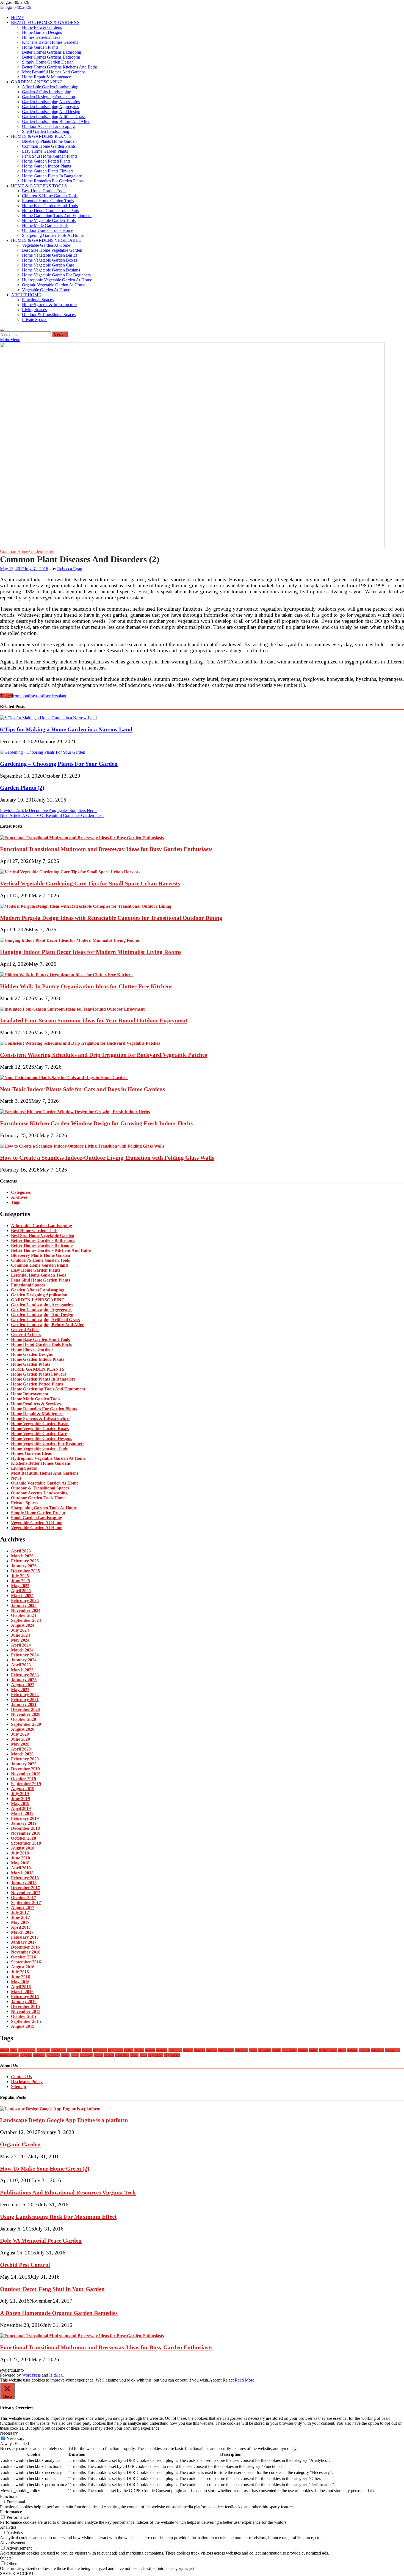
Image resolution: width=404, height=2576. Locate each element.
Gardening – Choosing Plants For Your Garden (59, 764)
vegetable (156, 2055)
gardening (226, 2050)
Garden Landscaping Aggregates (50, 107)
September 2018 (26, 1843)
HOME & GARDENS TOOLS (39, 186)
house (314, 2050)
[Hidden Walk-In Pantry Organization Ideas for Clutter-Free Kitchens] (67, 975)
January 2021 (24, 1704)
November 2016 (26, 1952)
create (139, 2050)
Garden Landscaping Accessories (51, 102)
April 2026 (21, 1551)
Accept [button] (215, 2380)
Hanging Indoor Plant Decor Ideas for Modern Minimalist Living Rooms (91, 952)
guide (276, 2050)
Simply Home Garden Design (48, 62)
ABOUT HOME (26, 295)
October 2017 (23, 1898)
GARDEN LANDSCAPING (37, 82)
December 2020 (25, 1709)
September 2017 (26, 1902)
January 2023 (24, 1680)
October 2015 (23, 2016)
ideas (342, 2050)
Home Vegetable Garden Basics (50, 255)
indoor (352, 2050)
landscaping (9, 2055)
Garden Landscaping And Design (51, 112)
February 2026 (25, 1561)
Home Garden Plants (40, 47)
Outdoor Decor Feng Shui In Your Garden (52, 2289)
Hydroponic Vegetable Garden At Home (57, 280)
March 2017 (22, 1932)
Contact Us (21, 2077)
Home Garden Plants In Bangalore (52, 176)
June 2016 (20, 1977)
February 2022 (25, 1695)
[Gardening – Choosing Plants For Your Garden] (43, 752)
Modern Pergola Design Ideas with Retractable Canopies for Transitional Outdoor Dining (111, 918)
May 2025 (20, 1586)
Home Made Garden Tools (45, 225)
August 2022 (23, 1685)
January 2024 (24, 1660)
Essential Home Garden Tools (48, 201)
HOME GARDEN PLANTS (38, 1369)
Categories (21, 1192)
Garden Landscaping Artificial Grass (54, 116)
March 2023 (22, 1670)
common (20, 696)
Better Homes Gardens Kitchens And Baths (60, 67)
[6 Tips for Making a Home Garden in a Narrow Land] (48, 718)
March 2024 (22, 1650)
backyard (59, 2050)
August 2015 (23, 2026)
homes (303, 2050)
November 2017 (26, 1893)
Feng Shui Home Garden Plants (50, 156)
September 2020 (26, 1724)
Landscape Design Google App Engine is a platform (64, 2120)
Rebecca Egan (70, 569)
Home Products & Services (36, 1404)
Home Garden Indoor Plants (46, 166)
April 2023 (21, 1665)
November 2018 (26, 1833)
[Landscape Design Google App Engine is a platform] (50, 2109)
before (87, 2050)
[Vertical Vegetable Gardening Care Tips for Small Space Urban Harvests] (70, 872)
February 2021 (25, 1699)
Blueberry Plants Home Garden (49, 141)
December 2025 (25, 1571)
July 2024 (20, 1630)
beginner (100, 2050)
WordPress (31, 2375)
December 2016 (25, 1947)
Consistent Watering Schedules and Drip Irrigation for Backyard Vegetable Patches (103, 1055)
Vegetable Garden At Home (46, 245)
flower (188, 2050)
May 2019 (20, 1803)
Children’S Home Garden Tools (50, 196)
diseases (35, 696)
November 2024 (26, 1610)
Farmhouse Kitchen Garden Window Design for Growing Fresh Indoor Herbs (96, 1123)
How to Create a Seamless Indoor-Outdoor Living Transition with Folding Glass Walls (107, 1158)
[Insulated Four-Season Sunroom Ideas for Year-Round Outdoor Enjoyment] (72, 1009)
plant (62, 696)
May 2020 (20, 1744)
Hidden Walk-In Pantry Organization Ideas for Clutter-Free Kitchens (86, 986)
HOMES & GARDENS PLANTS (41, 136)
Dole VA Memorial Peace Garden (41, 2241)
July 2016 (20, 1972)
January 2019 (24, 1823)
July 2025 (20, 1576)
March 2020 (22, 1754)
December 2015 (25, 2006)
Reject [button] (228, 2380)
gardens (241, 2050)
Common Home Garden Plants (49, 146)
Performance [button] (11, 2512)
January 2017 (24, 1942)
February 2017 (25, 1937)
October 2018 (23, 1838)
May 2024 (20, 1640)
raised (109, 2055)
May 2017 (20, 1922)
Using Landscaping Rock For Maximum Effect (58, 2217)
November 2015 (26, 2011)
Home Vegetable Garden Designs (51, 270)
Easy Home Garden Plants (45, 151)
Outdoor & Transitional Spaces (49, 315)
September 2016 (26, 1962)
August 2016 (23, 1967)
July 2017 (20, 1912)
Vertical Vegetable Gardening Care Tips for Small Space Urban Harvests (90, 883)
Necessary (16, 2439)
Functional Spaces (38, 300)
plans (65, 2055)
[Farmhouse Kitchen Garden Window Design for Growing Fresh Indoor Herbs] (75, 1112)
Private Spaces (35, 319)
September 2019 (26, 1784)
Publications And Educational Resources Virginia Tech (68, 2192)
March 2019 (22, 1813)
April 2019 (21, 1808)
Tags (15, 1202)
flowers (199, 2050)
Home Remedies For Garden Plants (53, 181)
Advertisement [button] (13, 2543)
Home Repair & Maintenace (46, 77)
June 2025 (20, 1581)
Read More (244, 2380)
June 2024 (20, 1635)
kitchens (377, 2050)
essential (175, 2050)
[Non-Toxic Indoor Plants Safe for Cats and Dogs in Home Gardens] (64, 1078)
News (16, 1478)
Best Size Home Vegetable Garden (52, 250)
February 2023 (25, 1675)
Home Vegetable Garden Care (48, 265)
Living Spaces (34, 310)
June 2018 (20, 1858)
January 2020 (24, 1764)
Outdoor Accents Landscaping (48, 126)
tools (143, 2055)
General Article (25, 1330)
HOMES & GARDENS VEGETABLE (46, 240)
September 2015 (26, 2021)
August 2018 (23, 1848)
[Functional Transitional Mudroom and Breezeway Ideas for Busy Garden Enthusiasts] (82, 838)
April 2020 (21, 1749)
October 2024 (23, 1615)
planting (86, 2055)
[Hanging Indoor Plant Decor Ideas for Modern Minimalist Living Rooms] (70, 940)
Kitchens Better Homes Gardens (50, 42)
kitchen (364, 2050)
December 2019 (25, 1769)
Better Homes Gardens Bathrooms (52, 52)
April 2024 (21, 1645)
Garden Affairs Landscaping (47, 92)
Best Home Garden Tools (44, 191)
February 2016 (25, 1997)
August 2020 (23, 1729)
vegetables (172, 2055)
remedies (122, 2055)
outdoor (39, 2055)
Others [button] (6, 2558)
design (150, 2050)
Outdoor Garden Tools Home (48, 230)
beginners (116, 2050)
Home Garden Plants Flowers (48, 171)
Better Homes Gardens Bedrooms (51, 57)
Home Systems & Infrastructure (49, 305)
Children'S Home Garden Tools (40, 1260)
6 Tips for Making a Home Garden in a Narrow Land (66, 729)
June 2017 (20, 1917)
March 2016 (22, 1992)
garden (212, 2050)
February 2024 (25, 1655)
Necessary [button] (9, 2433)
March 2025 (22, 1596)
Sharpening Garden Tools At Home (53, 235)
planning (53, 2055)
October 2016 (23, 1957)
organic (26, 2055)
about (4, 2050)
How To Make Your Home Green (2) (45, 2168)
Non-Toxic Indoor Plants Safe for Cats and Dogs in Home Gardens (82, 1089)
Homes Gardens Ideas (41, 37)
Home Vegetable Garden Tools (49, 220)
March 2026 (22, 1556)
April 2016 (21, 1987)
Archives (19, 1197)
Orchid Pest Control (25, 2265)
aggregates (27, 2050)
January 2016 (24, 2002)
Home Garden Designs (42, 32)
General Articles (26, 1334)
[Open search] (2, 330)
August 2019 (23, 1789)
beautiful (74, 2050)
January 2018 (24, 1883)
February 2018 (25, 1878)
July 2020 (20, 1734)
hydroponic (328, 2050)
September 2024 (26, 1620)
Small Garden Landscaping (46, 131)
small (134, 2055)
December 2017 (25, 1888)
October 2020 (23, 1719)
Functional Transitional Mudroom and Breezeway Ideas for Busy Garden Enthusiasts (106, 849)
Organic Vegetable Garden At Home (54, 285)
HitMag (56, 2375)
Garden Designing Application (49, 97)
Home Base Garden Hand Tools (50, 206)
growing (265, 2050)
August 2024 (23, 1625)
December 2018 (25, 1828)
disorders (50, 696)
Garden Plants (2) (22, 788)
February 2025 (25, 1600)
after (14, 2050)
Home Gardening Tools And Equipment (57, 216)
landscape (392, 2050)
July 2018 (20, 1853)
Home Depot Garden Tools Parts (50, 211)
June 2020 (20, 1739)
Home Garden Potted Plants (46, 161)
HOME (18, 17)
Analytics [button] (8, 2527)
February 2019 (25, 1818)
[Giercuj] (192, 546)
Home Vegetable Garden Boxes (49, 260)
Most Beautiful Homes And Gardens (54, 72)
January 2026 (24, 1566)
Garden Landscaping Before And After (56, 121)
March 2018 (22, 1873)
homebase (289, 2050)
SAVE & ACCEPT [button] (17, 2573)
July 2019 (20, 1794)
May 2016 (20, 1982)
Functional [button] (9, 2496)
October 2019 (23, 1779)
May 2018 (20, 1863)
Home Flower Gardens (42, 27)
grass (253, 2050)
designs (162, 2050)
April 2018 (21, 1868)
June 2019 (20, 1799)
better (129, 2050)
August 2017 (23, 1907)
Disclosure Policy (27, 2082)
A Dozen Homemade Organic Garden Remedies (59, 2313)
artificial (43, 2050)
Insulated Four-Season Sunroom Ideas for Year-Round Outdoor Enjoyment (94, 1020)
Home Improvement (30, 1394)
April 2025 (21, 1591)
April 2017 (21, 1927)
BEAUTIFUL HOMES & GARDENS (45, 22)
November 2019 (26, 1774)
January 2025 (24, 1605)
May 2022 (20, 1690)
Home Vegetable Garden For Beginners (56, 275)
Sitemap (19, 2087)
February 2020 (25, 1759)
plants (98, 2055)
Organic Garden (20, 2144)
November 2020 (26, 1714)
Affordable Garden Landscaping (50, 87)
